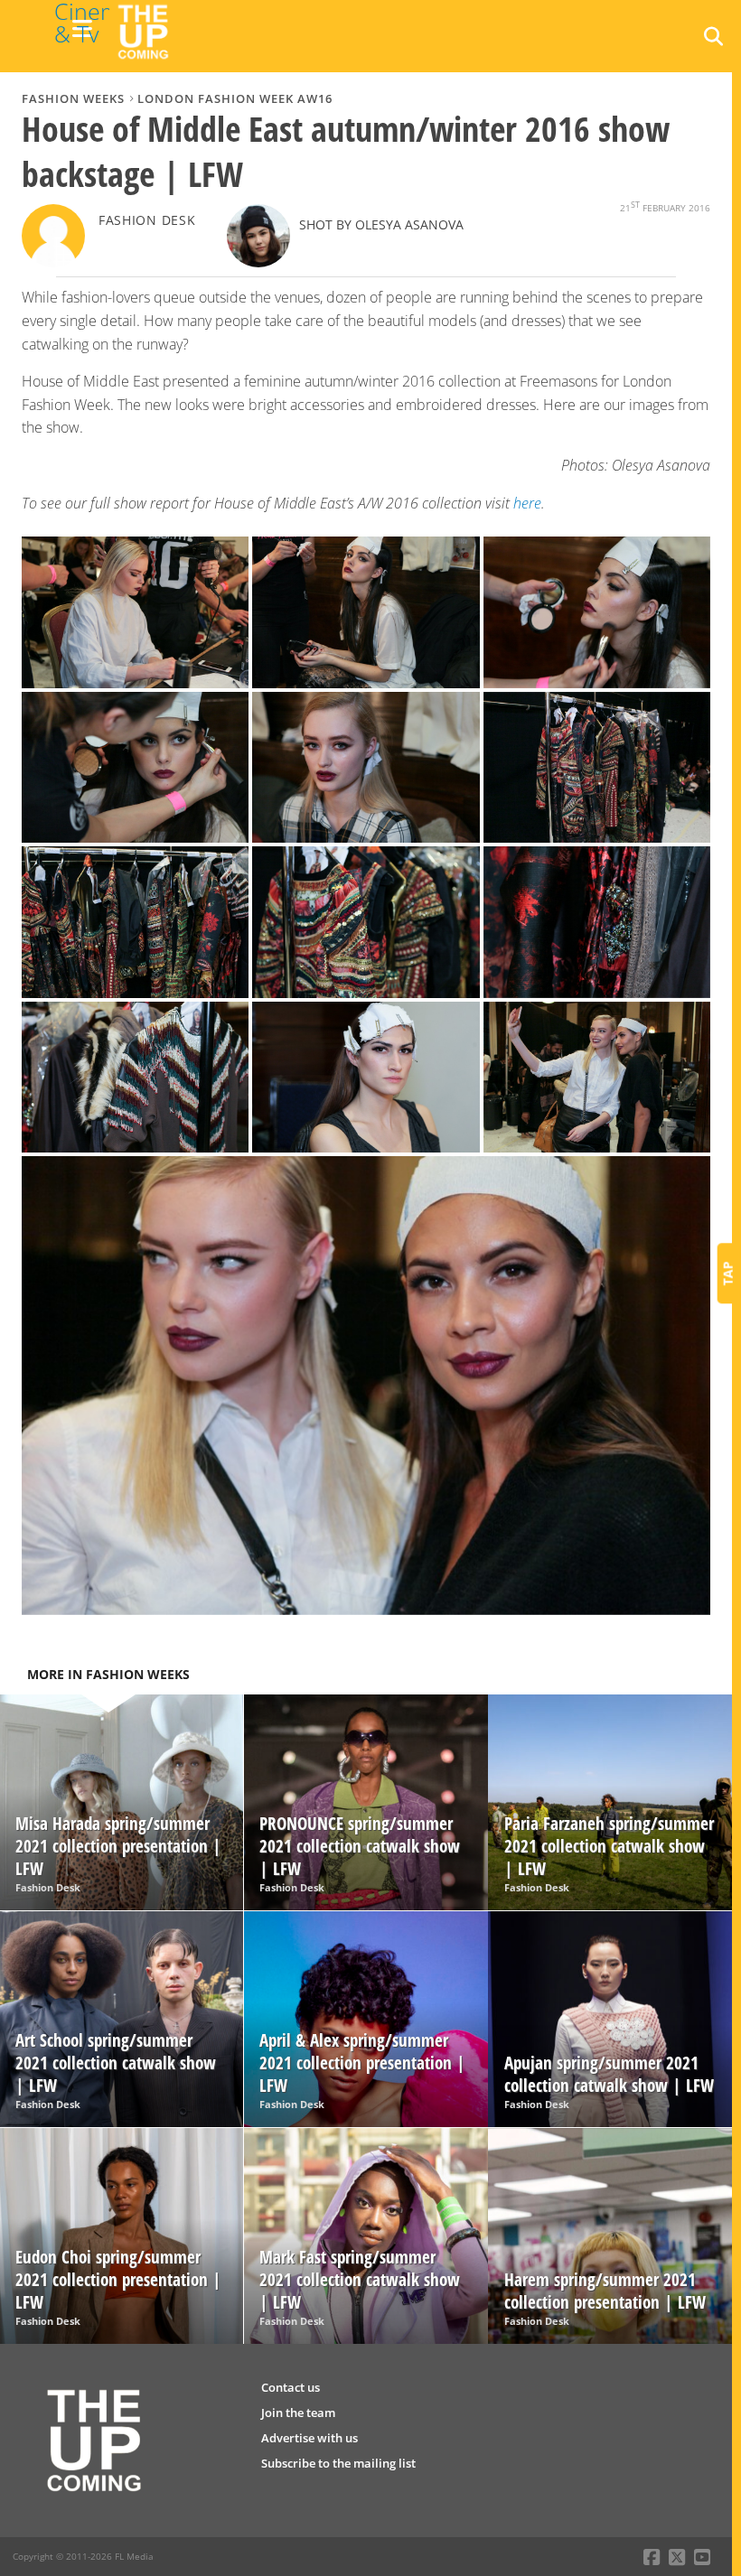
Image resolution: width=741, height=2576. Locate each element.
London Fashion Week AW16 (235, 98)
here (527, 503)
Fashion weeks (73, 98)
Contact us (291, 2387)
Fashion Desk (147, 220)
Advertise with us (310, 2438)
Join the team (298, 2413)
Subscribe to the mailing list (338, 2463)
